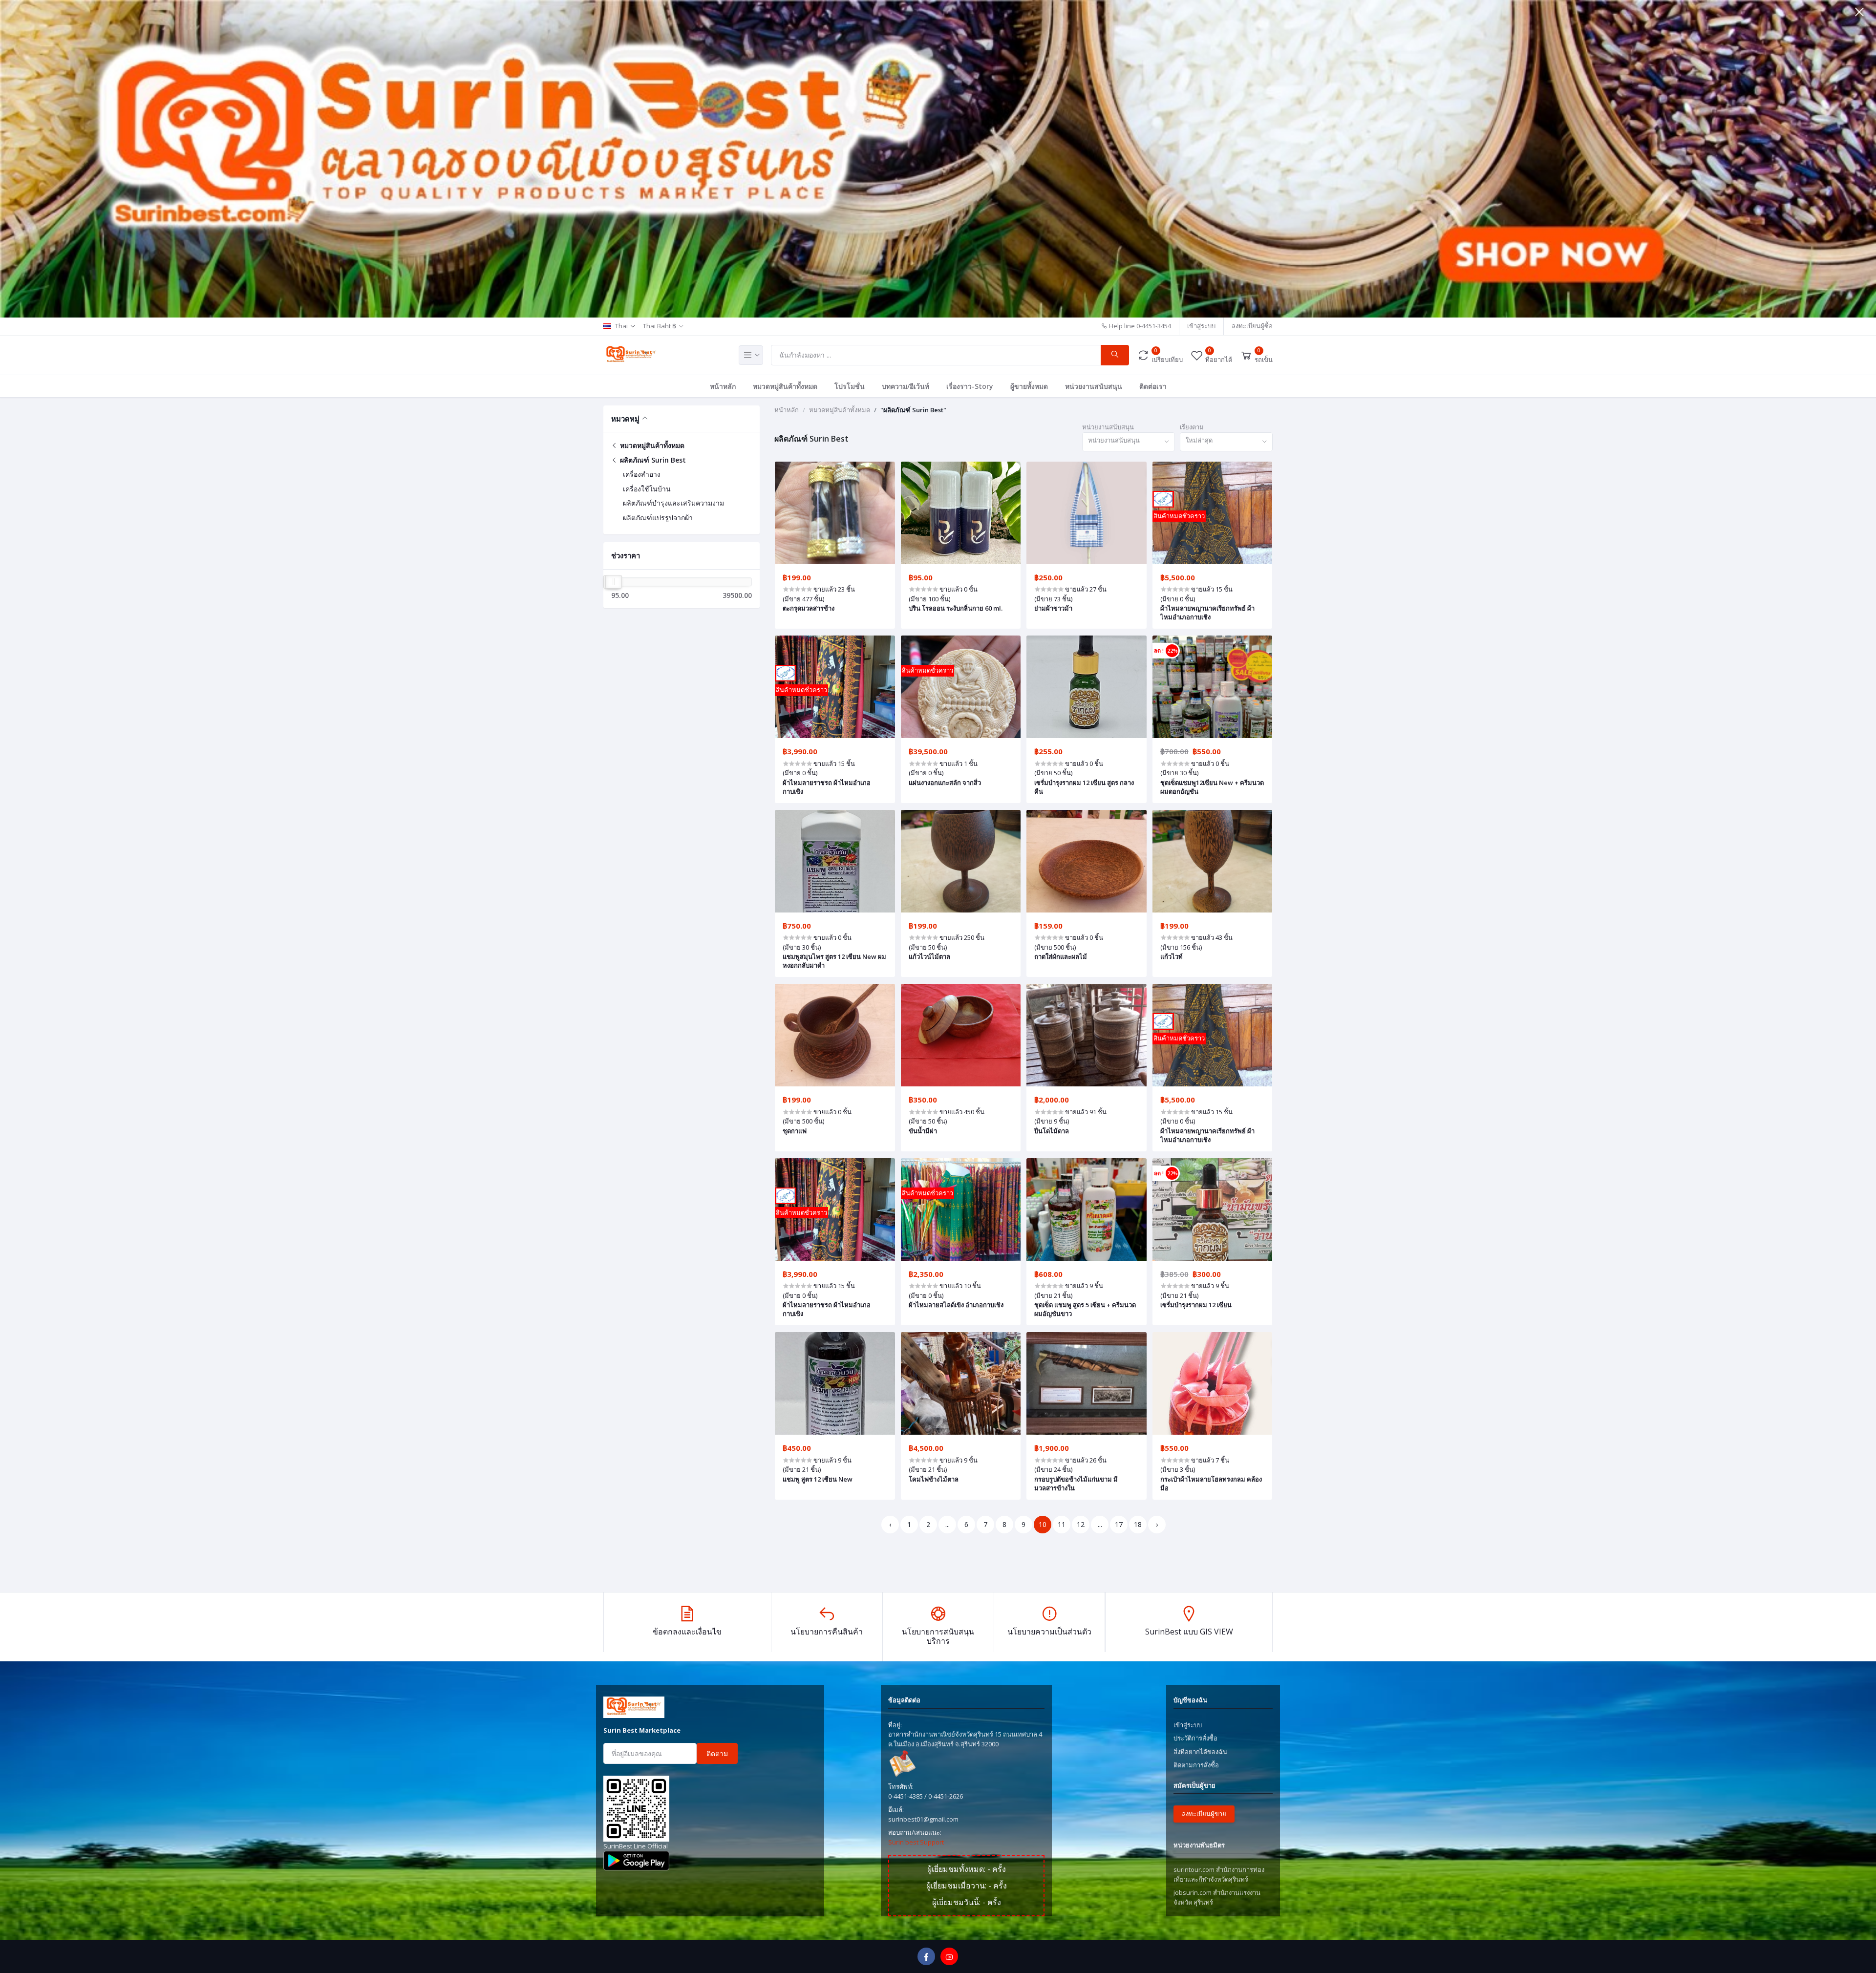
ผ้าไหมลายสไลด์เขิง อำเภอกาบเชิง (956, 1305)
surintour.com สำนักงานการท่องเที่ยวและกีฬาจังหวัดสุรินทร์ (1219, 1874)
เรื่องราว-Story (970, 386)
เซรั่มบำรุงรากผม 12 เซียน (1196, 1305)
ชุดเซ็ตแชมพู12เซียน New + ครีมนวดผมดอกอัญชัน (1212, 787)
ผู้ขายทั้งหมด (1029, 386)
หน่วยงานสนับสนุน (1094, 386)
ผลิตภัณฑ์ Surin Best (652, 460)
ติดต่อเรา (1153, 386)
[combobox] (1129, 442)
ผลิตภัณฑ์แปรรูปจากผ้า (658, 518)
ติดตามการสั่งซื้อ (1196, 1765)
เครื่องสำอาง (642, 474)
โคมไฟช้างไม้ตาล (934, 1479)
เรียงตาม (1192, 427)
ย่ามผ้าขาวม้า (1053, 608)
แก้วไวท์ (1172, 956)
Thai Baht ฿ (660, 326)
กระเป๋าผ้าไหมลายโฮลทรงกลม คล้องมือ (1211, 1484)
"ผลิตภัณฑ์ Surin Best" (913, 410)
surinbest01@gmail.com (923, 1819)
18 (1138, 1524)
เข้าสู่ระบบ (1201, 326)
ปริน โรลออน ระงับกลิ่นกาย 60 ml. (956, 608)
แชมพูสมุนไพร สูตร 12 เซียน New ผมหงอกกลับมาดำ (834, 961)
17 (1119, 1524)
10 (1043, 1524)
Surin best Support (916, 1842)
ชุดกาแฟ (795, 1131)
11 (1062, 1524)
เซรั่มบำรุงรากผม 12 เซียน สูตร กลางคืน (1084, 787)
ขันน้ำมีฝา (923, 1131)
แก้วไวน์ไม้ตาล (929, 956)
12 (1081, 1524)
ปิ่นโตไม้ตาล (1052, 1131)
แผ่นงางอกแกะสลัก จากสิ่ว (945, 783)
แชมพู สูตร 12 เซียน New (818, 1479)
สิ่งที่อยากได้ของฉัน (1200, 1752)
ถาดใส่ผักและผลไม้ (1061, 956)
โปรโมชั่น (850, 386)
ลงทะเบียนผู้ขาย (1204, 1814)
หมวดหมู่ (625, 419)
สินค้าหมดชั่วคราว (1179, 516)
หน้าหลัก (723, 386)
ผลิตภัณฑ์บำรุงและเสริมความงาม (673, 503)
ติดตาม (717, 1753)
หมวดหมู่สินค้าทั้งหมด (785, 386)
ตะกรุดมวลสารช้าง (809, 608)
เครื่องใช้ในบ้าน (647, 489)
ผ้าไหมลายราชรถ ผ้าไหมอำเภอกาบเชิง (827, 787)
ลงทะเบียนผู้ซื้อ (1252, 326)
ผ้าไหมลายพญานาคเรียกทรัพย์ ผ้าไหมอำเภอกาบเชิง (1207, 613)
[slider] (614, 582)
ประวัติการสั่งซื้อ (1195, 1738)
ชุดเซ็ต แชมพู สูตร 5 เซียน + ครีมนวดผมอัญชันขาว (1085, 1309)
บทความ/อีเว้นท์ (906, 386)
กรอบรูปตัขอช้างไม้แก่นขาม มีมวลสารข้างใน (1076, 1484)
